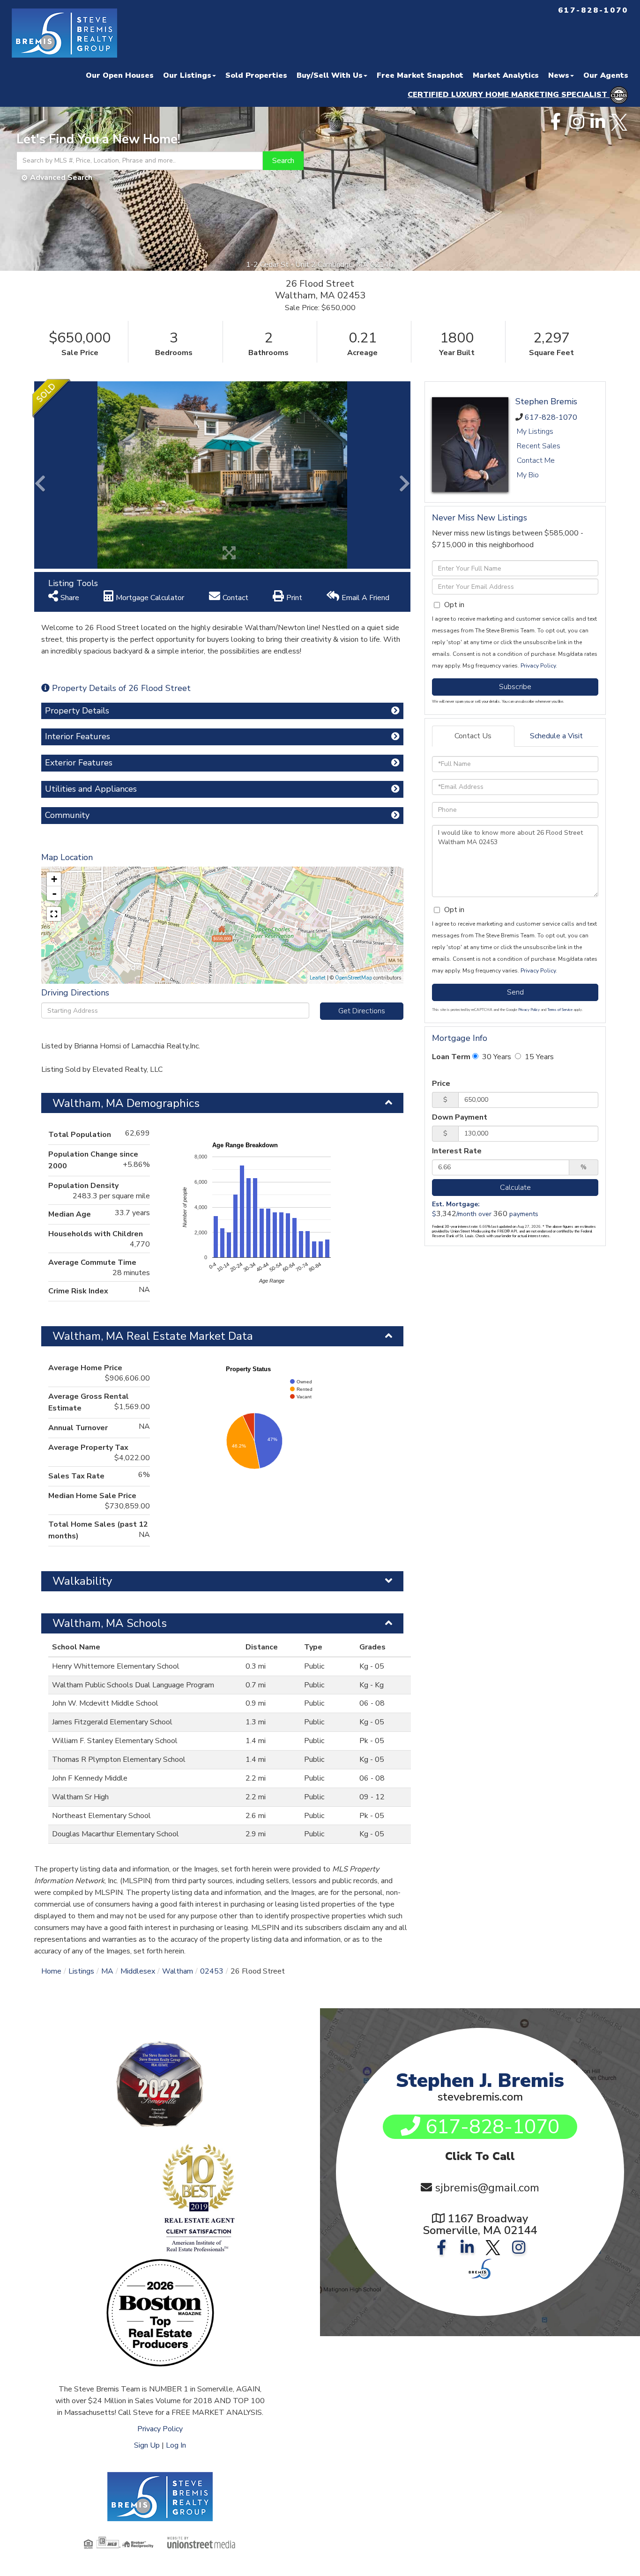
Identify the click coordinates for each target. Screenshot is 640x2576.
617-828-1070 (551, 417)
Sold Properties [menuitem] (256, 75)
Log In (176, 2445)
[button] (283, 161)
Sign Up (147, 2445)
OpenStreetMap (353, 978)
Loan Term (451, 1057)
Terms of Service (560, 1010)
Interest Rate (457, 1151)
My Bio (528, 475)
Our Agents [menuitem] (606, 75)
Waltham (178, 1971)
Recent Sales (539, 446)
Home (51, 1971)
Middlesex (138, 1971)
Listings (81, 1971)
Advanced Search (61, 178)
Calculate (515, 1188)
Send (515, 992)
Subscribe (515, 687)
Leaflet (318, 978)
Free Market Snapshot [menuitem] (420, 75)
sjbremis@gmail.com (487, 2188)
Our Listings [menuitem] (187, 75)
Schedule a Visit (556, 736)
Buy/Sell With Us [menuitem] (330, 75)
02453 (212, 1971)
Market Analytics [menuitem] (506, 75)
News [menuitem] (559, 75)
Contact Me (536, 460)
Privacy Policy (538, 666)
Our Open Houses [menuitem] (120, 75)
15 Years (538, 1057)
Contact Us (473, 736)
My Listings (535, 431)
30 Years (496, 1057)
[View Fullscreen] (54, 914)
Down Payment (460, 1117)
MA (107, 1971)
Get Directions (362, 1011)
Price (441, 1084)
